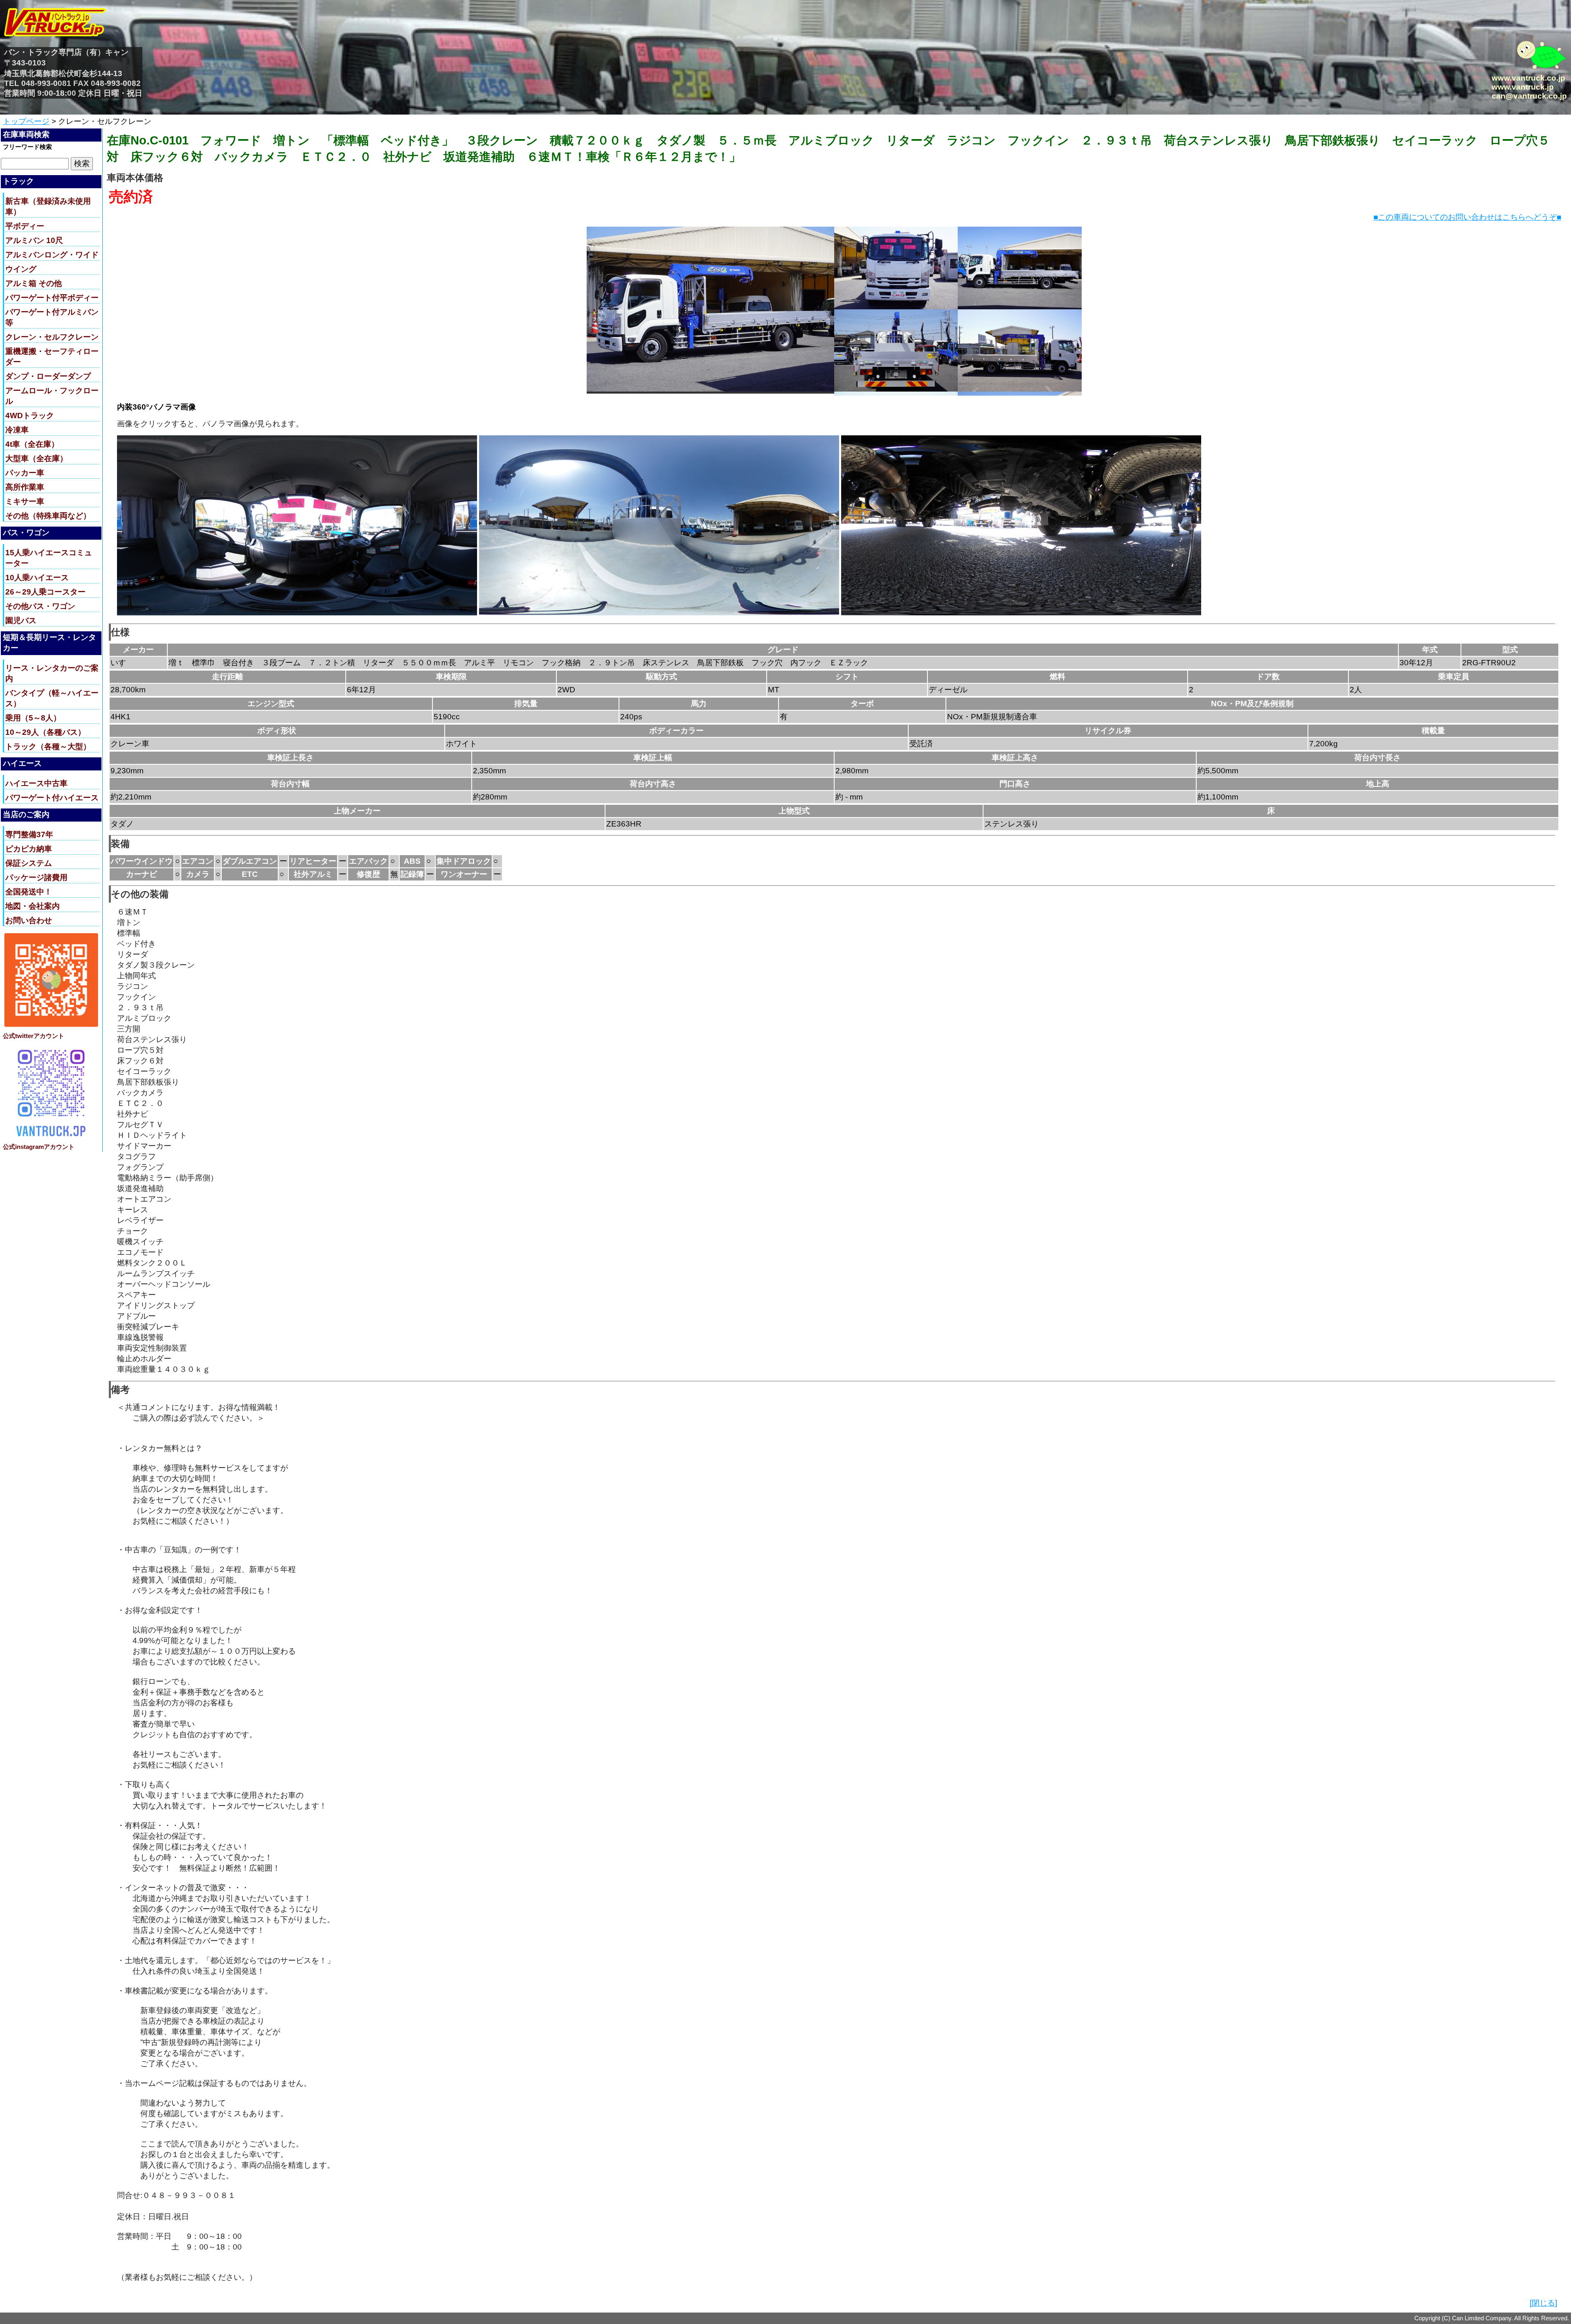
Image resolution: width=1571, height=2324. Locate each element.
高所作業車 (25, 487)
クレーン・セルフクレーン (52, 337)
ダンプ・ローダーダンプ (48, 376)
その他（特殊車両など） (48, 516)
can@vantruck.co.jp (1529, 96)
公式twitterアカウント (34, 1036)
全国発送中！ (29, 892)
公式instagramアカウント (39, 1147)
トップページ (26, 121)
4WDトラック (30, 415)
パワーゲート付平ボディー (52, 298)
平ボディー (25, 226)
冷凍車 (17, 430)
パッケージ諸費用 (36, 877)
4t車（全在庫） (32, 444)
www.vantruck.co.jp (1528, 78)
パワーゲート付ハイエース (52, 798)
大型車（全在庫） (36, 458)
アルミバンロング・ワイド (52, 255)
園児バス (21, 620)
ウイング (21, 269)
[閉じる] (1543, 2303)
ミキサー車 (25, 501)
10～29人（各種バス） (45, 732)
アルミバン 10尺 (34, 240)
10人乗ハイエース (37, 578)
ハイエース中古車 (36, 783)
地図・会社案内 (33, 906)
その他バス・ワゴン (40, 606)
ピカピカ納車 (29, 849)
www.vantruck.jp (1523, 87)
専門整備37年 (29, 834)
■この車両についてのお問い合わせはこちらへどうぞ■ (1467, 217)
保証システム (29, 863)
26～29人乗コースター (45, 592)
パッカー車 (25, 473)
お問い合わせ (29, 920)
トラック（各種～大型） (48, 747)
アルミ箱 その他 (34, 283)
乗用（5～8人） (33, 718)
